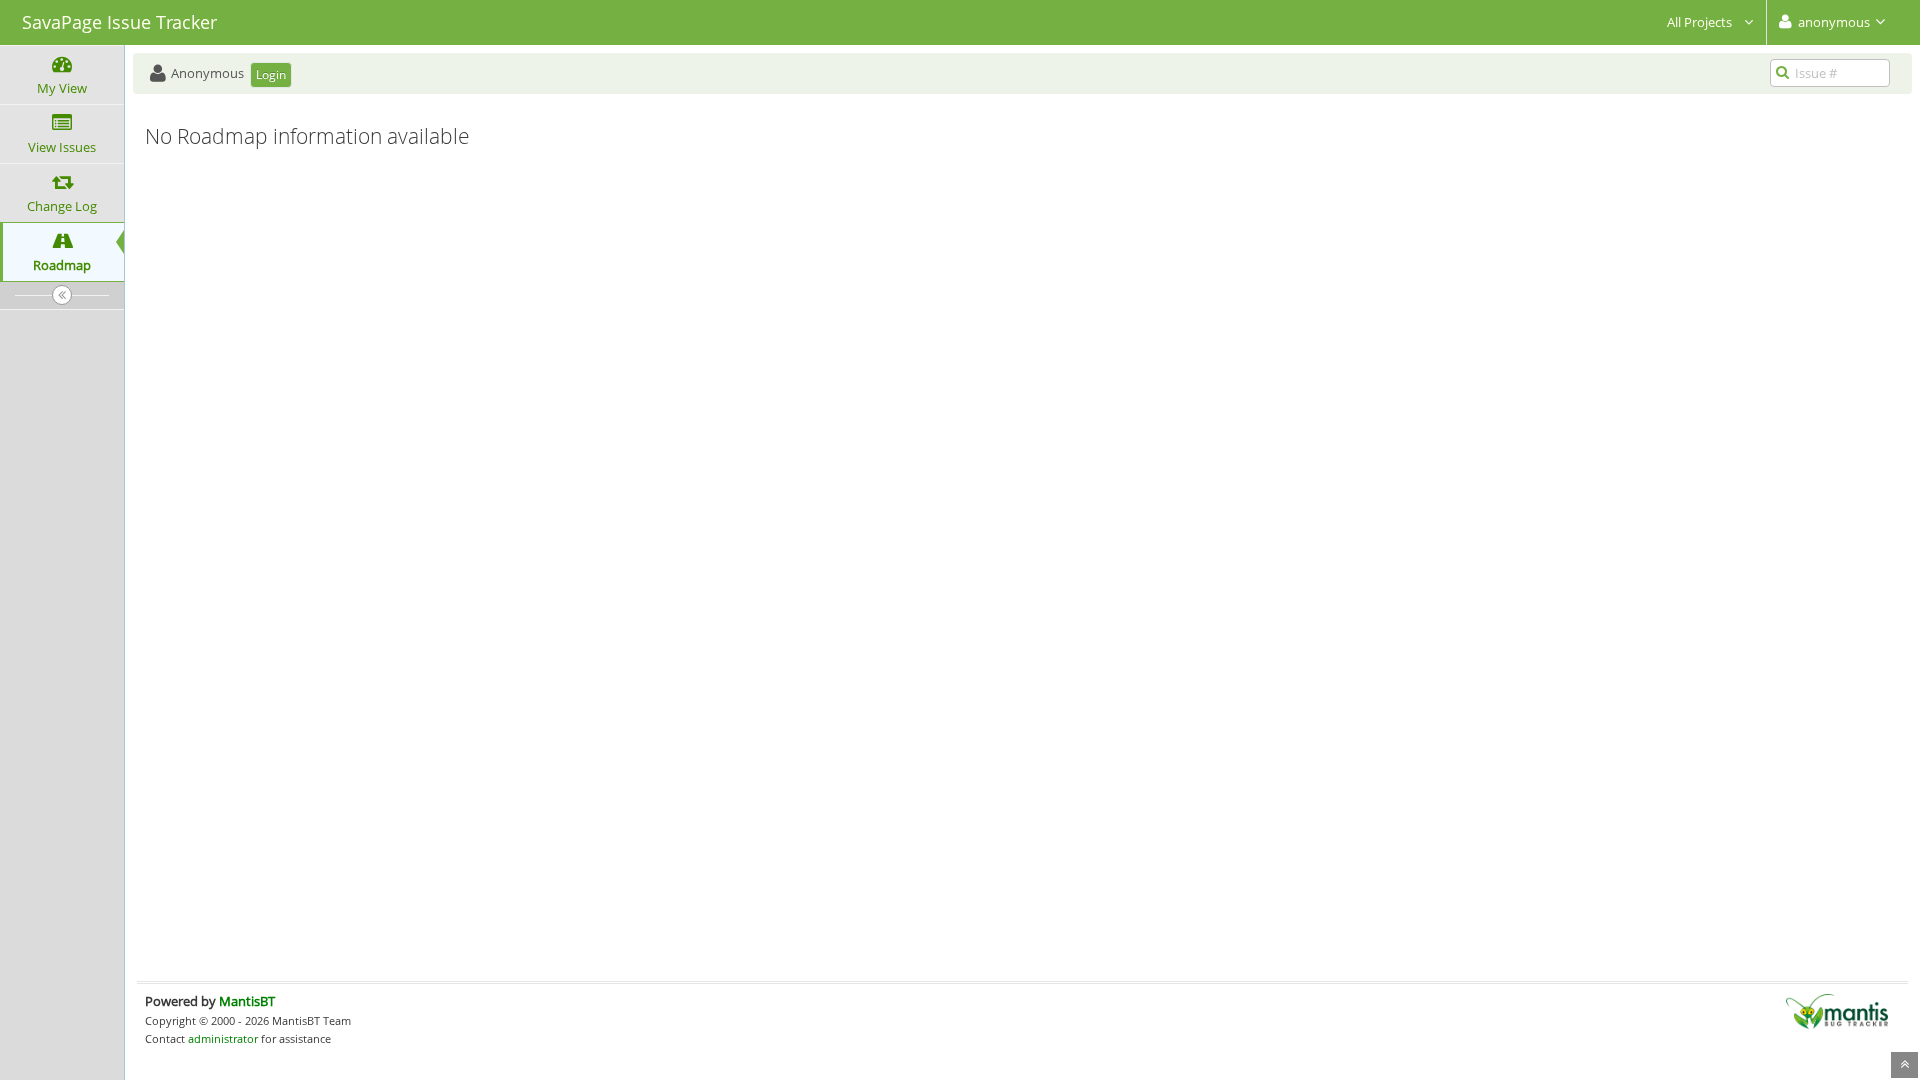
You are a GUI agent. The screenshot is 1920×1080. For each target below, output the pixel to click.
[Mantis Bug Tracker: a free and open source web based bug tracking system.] (1837, 1010)
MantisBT (247, 1001)
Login (271, 74)
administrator (223, 1038)
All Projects (1701, 22)
